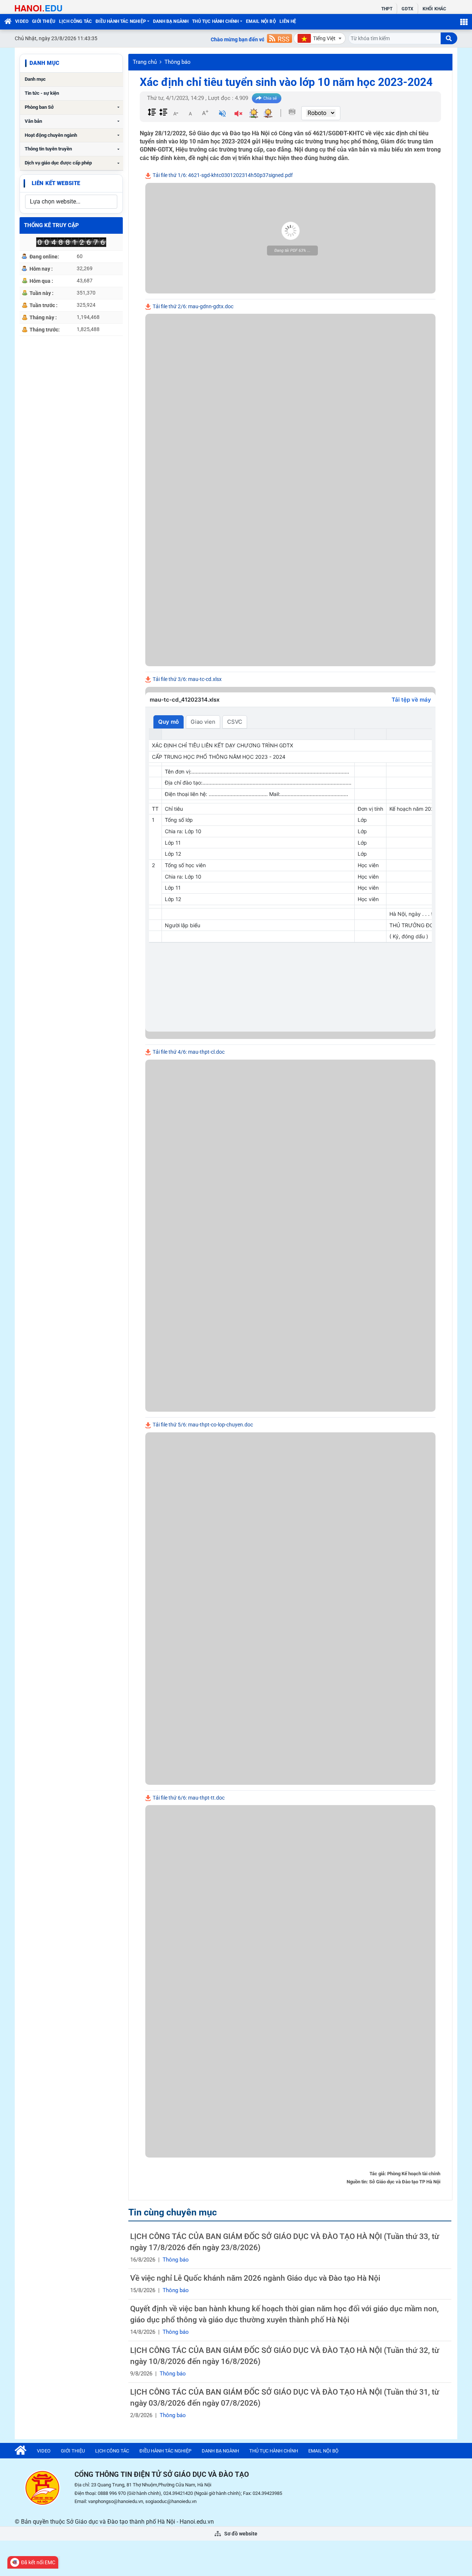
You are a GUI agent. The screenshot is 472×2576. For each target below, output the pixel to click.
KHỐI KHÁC (434, 9)
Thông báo (178, 62)
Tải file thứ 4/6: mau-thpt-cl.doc (188, 1052)
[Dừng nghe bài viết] (238, 114)
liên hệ (288, 21)
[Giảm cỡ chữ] (176, 113)
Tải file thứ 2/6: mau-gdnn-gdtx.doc (192, 306)
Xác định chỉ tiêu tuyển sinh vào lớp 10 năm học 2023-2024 (286, 82)
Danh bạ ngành (171, 21)
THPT (387, 9)
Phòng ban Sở (39, 107)
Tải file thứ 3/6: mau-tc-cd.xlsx (187, 679)
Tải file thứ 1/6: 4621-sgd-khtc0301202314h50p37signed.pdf (222, 175)
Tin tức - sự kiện (42, 93)
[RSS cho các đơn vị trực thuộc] (280, 38)
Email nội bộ (261, 21)
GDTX (407, 9)
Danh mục (35, 79)
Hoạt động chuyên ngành (51, 135)
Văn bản (33, 121)
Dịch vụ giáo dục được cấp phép (58, 163)
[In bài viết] (292, 112)
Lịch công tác (75, 21)
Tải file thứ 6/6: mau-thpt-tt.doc (188, 1798)
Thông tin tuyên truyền (48, 149)
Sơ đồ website (240, 2534)
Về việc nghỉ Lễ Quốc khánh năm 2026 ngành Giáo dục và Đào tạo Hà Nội (255, 2278)
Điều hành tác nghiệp (121, 21)
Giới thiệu (44, 21)
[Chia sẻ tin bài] (267, 98)
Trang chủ (145, 62)
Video (22, 21)
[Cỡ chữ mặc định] (190, 113)
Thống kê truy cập (51, 225)
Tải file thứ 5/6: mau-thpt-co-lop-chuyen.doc (202, 1425)
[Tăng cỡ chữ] (205, 113)
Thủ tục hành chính (215, 21)
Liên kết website (56, 183)
